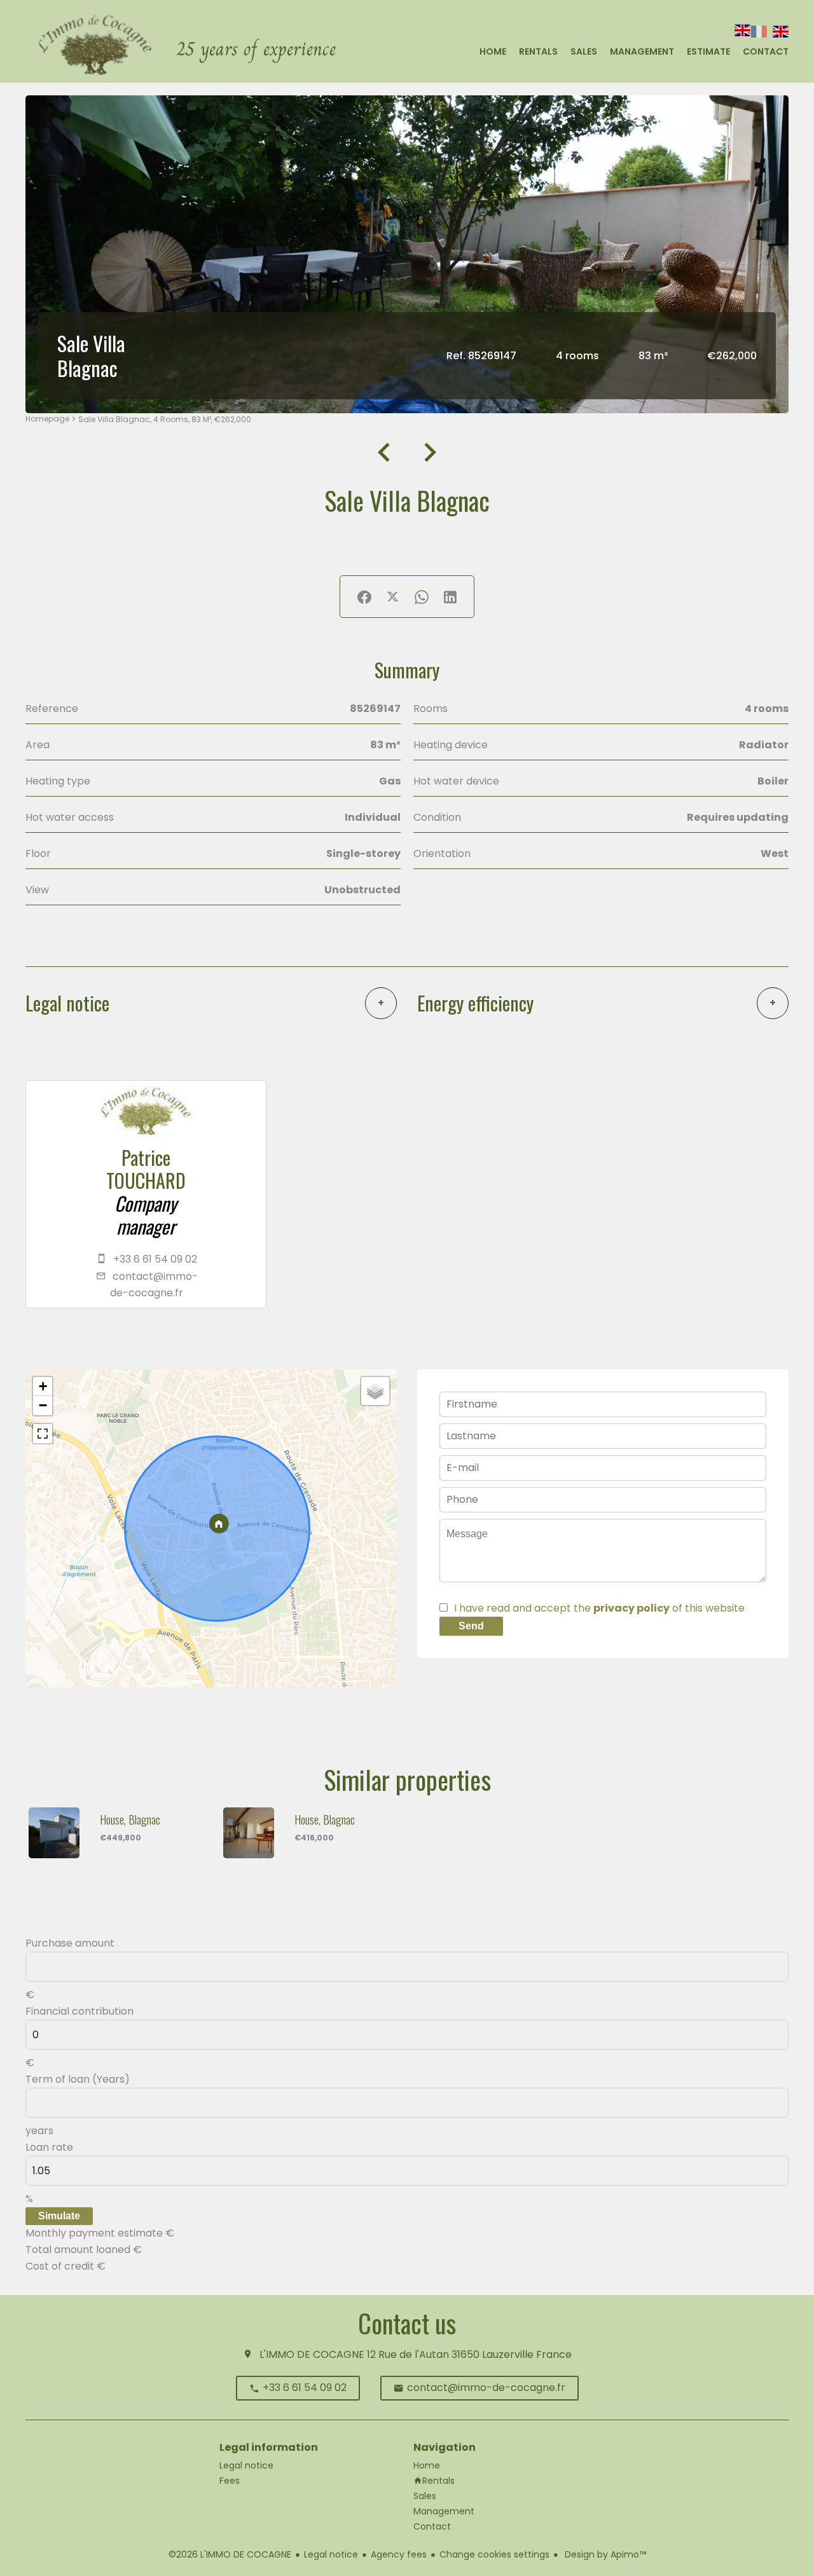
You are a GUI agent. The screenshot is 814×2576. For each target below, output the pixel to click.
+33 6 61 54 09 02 (155, 1259)
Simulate (59, 2216)
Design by (604, 2554)
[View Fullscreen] (43, 1434)
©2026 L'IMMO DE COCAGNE (230, 2554)
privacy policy (631, 1608)
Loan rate (49, 2147)
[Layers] (375, 1391)
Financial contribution (79, 2011)
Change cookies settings (494, 2554)
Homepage (47, 419)
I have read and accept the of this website (599, 1608)
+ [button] (43, 1386)
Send (471, 1626)
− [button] (43, 1405)
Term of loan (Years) (78, 2079)
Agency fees (399, 2554)
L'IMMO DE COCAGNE (312, 2354)
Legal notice (331, 2554)
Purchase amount (70, 1943)
